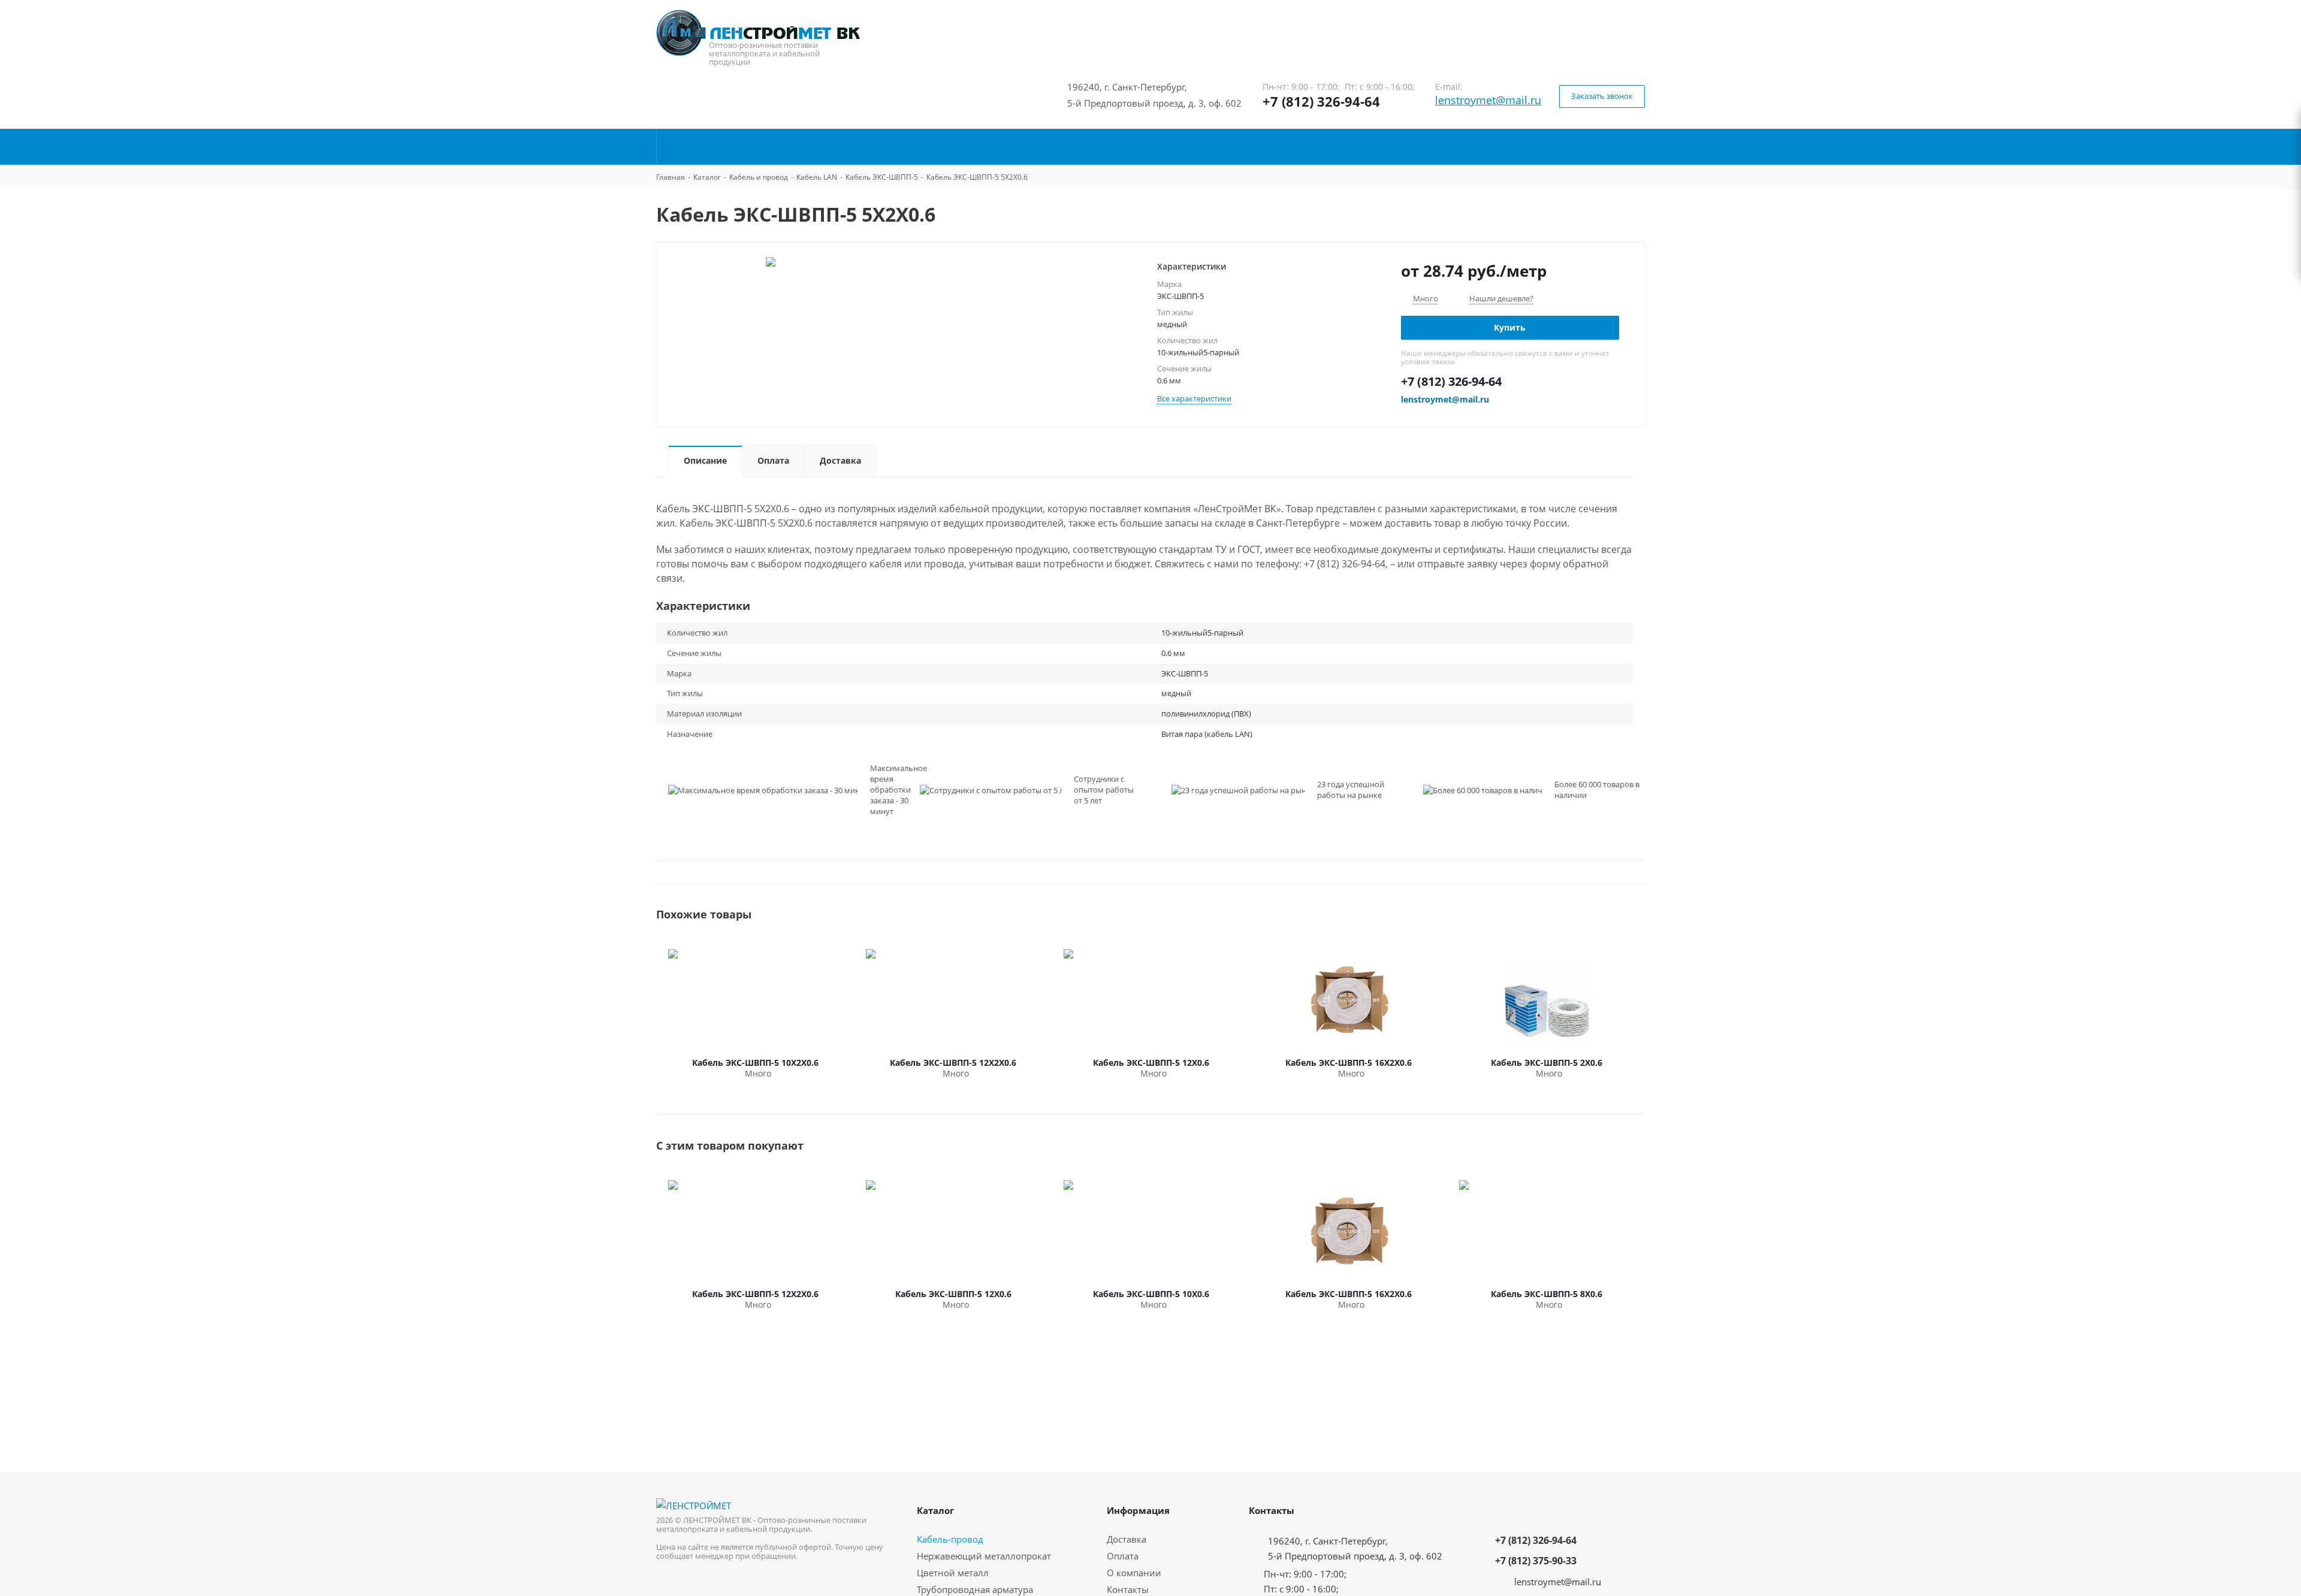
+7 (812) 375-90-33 (1536, 1561)
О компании (1134, 1573)
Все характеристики (1194, 398)
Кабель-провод (950, 1539)
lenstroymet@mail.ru (1488, 100)
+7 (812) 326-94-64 (1321, 101)
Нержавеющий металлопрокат (984, 1556)
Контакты (1128, 1589)
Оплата (1123, 1556)
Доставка (1127, 1539)
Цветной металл (953, 1573)
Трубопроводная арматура (975, 1589)
